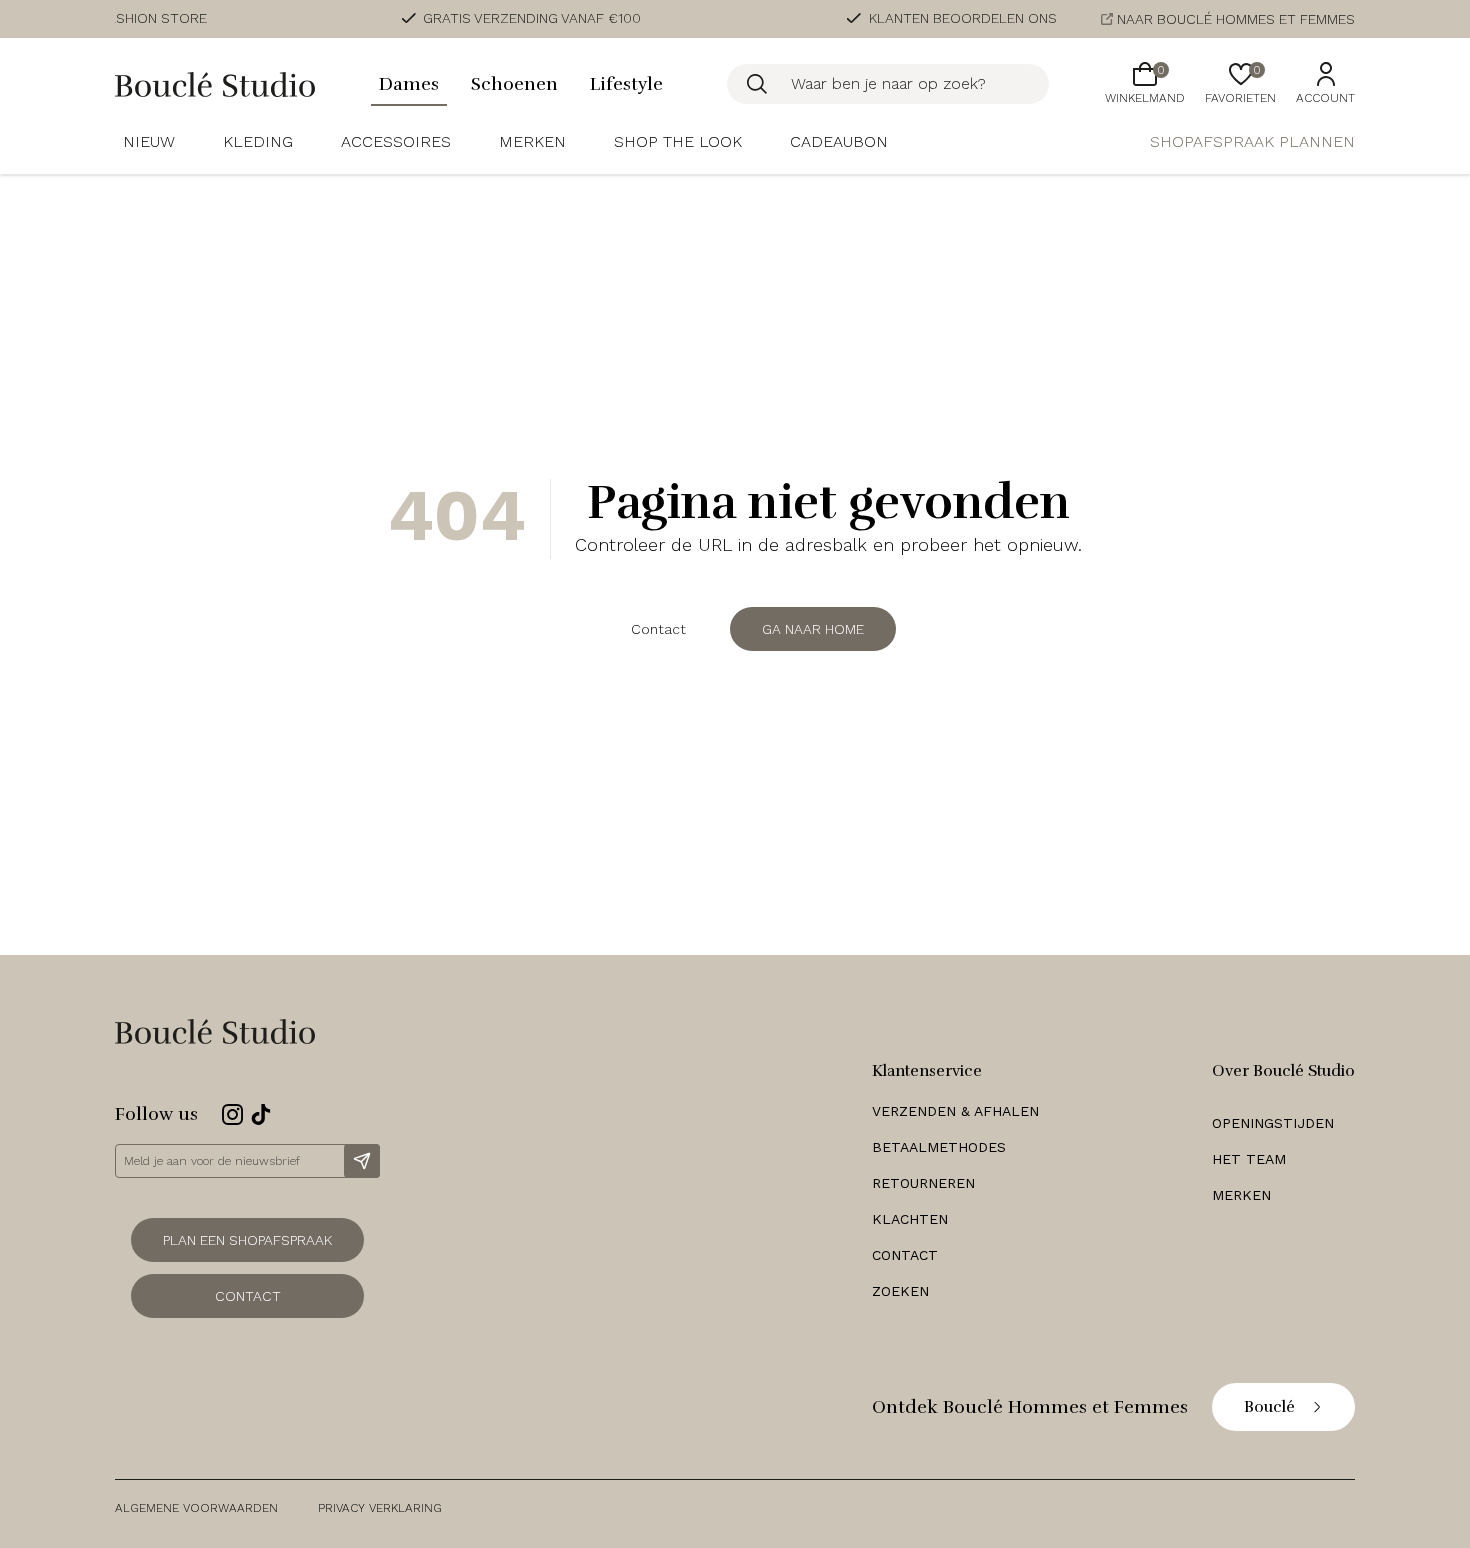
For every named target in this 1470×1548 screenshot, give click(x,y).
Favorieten (1240, 84)
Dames (409, 84)
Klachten (910, 1219)
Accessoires (396, 141)
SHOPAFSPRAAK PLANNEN (1252, 141)
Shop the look (678, 141)
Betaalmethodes (939, 1147)
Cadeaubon (839, 141)
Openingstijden (1273, 1123)
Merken (532, 141)
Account (1325, 98)
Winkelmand (1145, 84)
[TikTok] (261, 1114)
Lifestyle (626, 84)
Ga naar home (813, 629)
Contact (658, 629)
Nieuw (149, 141)
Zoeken (900, 1291)
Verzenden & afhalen (955, 1111)
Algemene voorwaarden (196, 1508)
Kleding (258, 141)
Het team (1249, 1159)
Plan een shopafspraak (247, 1240)
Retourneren (923, 1183)
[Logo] (215, 84)
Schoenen (514, 84)
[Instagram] (232, 1114)
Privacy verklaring (380, 1508)
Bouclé (1269, 1407)
